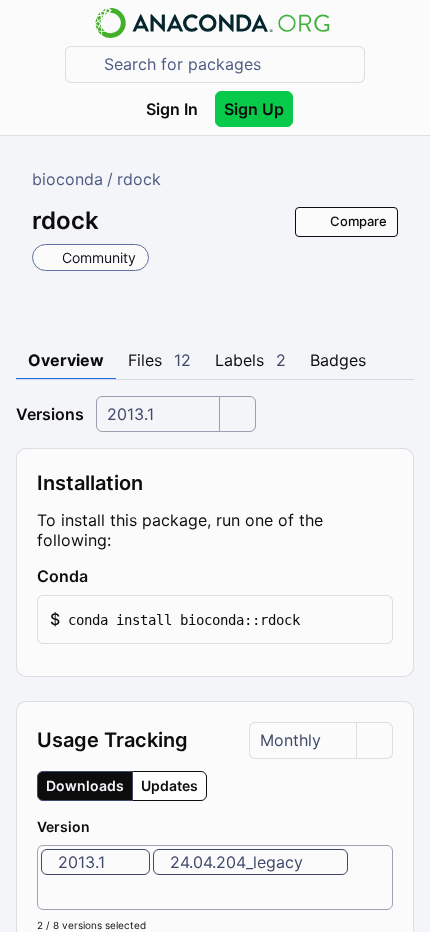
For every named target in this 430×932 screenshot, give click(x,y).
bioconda (67, 179)
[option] (95, 862)
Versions (50, 414)
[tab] (66, 361)
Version (63, 826)
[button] (215, 619)
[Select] (237, 414)
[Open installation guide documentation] (105, 576)
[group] (122, 786)
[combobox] (229, 64)
